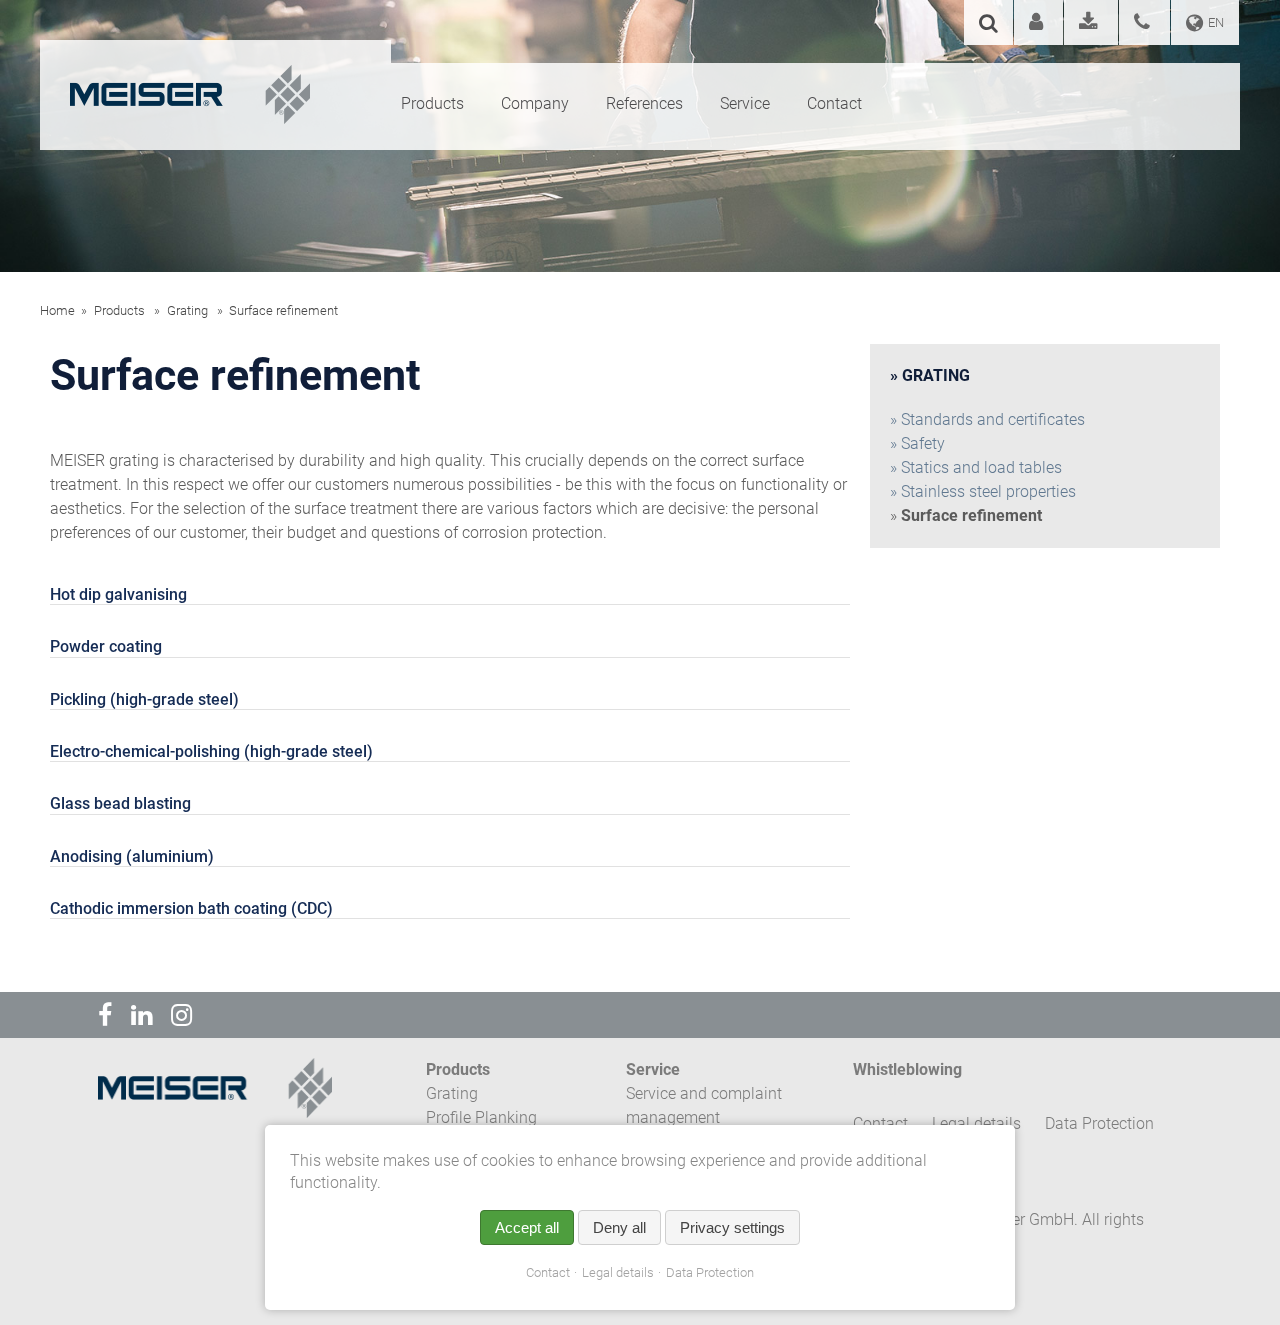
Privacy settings (732, 1227)
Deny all (619, 1227)
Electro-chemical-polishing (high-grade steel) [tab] (211, 751)
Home (57, 310)
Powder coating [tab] (106, 646)
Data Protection (710, 1272)
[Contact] (1144, 24)
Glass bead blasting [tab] (120, 803)
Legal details (618, 1272)
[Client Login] (1038, 24)
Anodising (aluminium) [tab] (132, 856)
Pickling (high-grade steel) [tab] (144, 699)
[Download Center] (1091, 24)
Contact (548, 1272)
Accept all (527, 1227)
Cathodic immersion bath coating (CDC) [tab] (191, 908)
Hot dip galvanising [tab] (118, 594)
